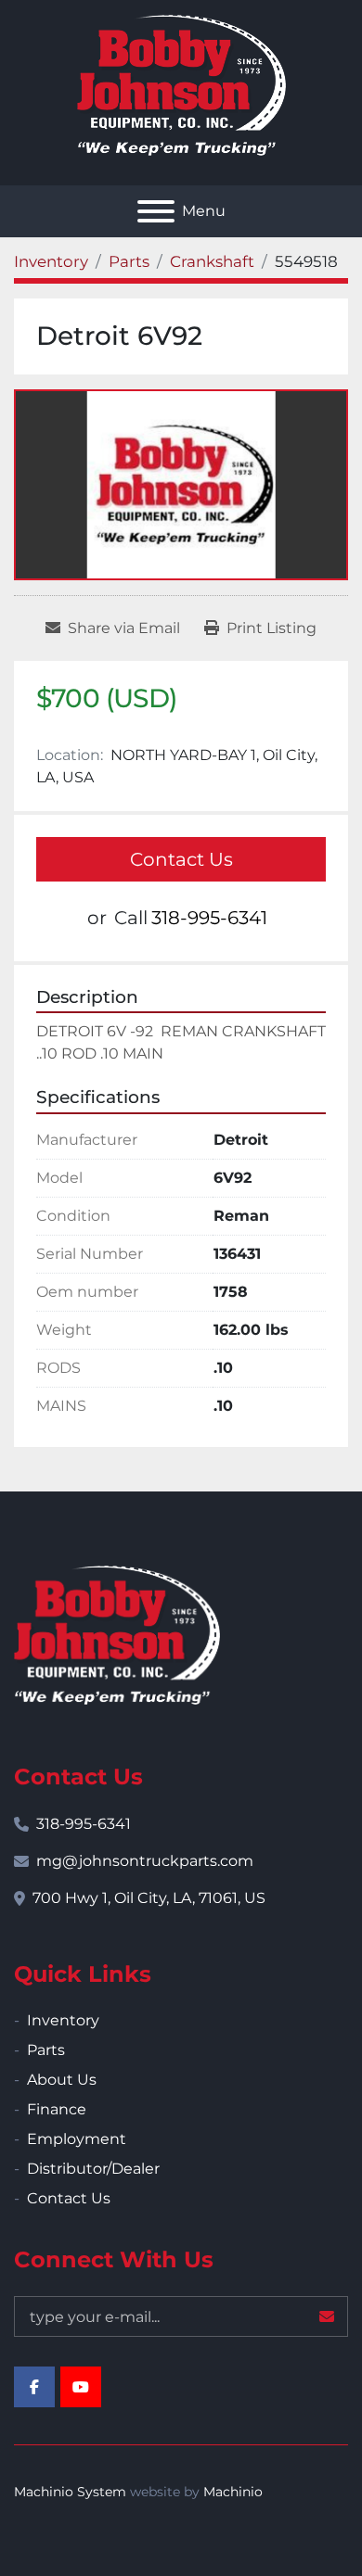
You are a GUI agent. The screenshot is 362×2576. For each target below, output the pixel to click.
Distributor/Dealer (93, 2169)
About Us (62, 2080)
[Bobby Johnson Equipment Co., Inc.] (117, 1634)
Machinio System (70, 2492)
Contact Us (181, 859)
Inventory (63, 2020)
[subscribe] (327, 2316)
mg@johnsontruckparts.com (145, 1861)
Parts (46, 2050)
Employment (77, 2139)
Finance (57, 2109)
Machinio (233, 2492)
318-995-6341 (209, 918)
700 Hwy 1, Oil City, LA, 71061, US (149, 1898)
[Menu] (156, 211)
